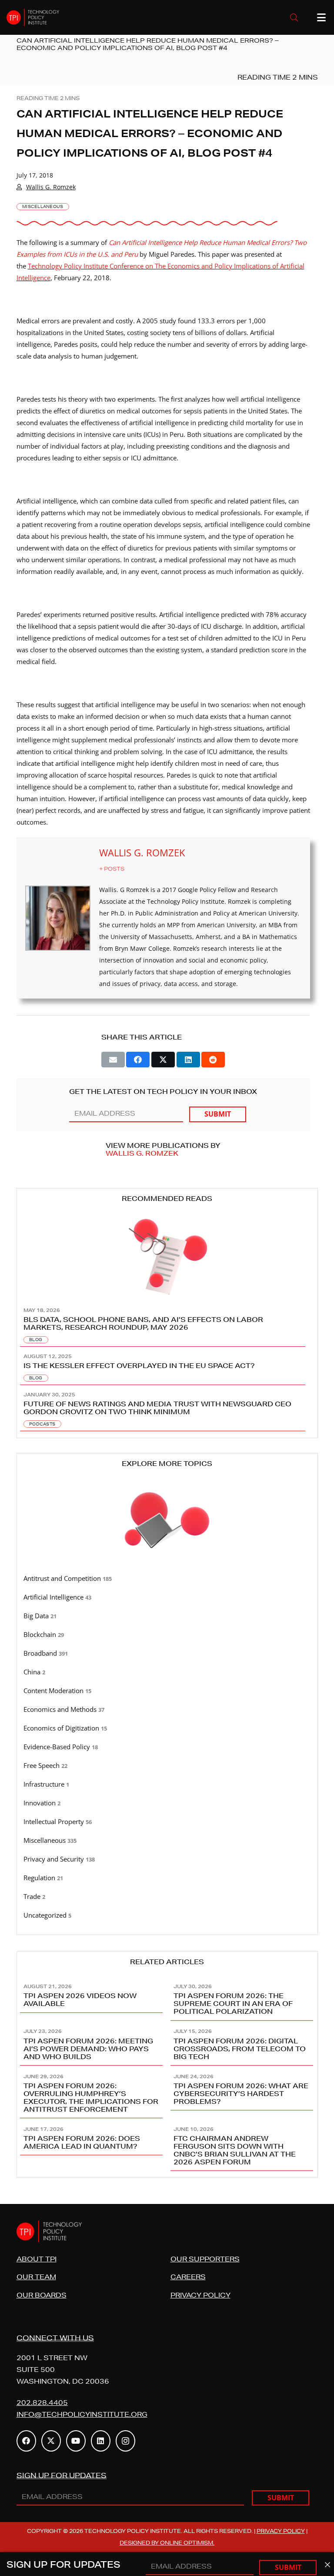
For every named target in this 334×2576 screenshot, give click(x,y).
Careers (188, 2277)
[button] (294, 17)
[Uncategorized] (167, 1915)
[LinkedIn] (101, 2441)
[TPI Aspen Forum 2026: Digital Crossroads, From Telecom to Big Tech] (242, 2043)
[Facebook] (26, 2441)
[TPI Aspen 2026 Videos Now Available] (92, 1998)
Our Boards (42, 2295)
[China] (167, 1672)
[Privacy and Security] (167, 1859)
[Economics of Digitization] (167, 1728)
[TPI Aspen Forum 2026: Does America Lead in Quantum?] (92, 2145)
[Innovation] (167, 1803)
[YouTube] (76, 2441)
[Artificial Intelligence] (167, 1597)
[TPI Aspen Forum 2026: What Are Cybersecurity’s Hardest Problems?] (242, 2092)
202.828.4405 (42, 2403)
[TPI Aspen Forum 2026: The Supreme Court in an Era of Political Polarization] (242, 1998)
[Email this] (113, 1060)
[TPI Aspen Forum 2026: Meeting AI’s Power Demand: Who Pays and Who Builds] (92, 2043)
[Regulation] (167, 1878)
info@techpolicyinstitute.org (82, 2414)
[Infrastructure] (167, 1784)
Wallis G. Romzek (51, 187)
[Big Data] (167, 1616)
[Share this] (138, 1060)
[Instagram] (125, 2441)
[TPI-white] (33, 17)
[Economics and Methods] (167, 1710)
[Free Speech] (167, 1766)
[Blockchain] (167, 1635)
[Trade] (167, 1897)
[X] (51, 2441)
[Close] (327, 2565)
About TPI (37, 2259)
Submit (218, 1114)
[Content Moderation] (167, 1691)
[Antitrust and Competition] (167, 1579)
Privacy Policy (200, 2295)
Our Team (36, 2277)
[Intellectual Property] (167, 1822)
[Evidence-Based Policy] (167, 1747)
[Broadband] (167, 1654)
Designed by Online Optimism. (167, 2543)
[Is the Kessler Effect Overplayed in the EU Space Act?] (167, 1366)
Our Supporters (205, 2259)
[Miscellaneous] (167, 1841)
